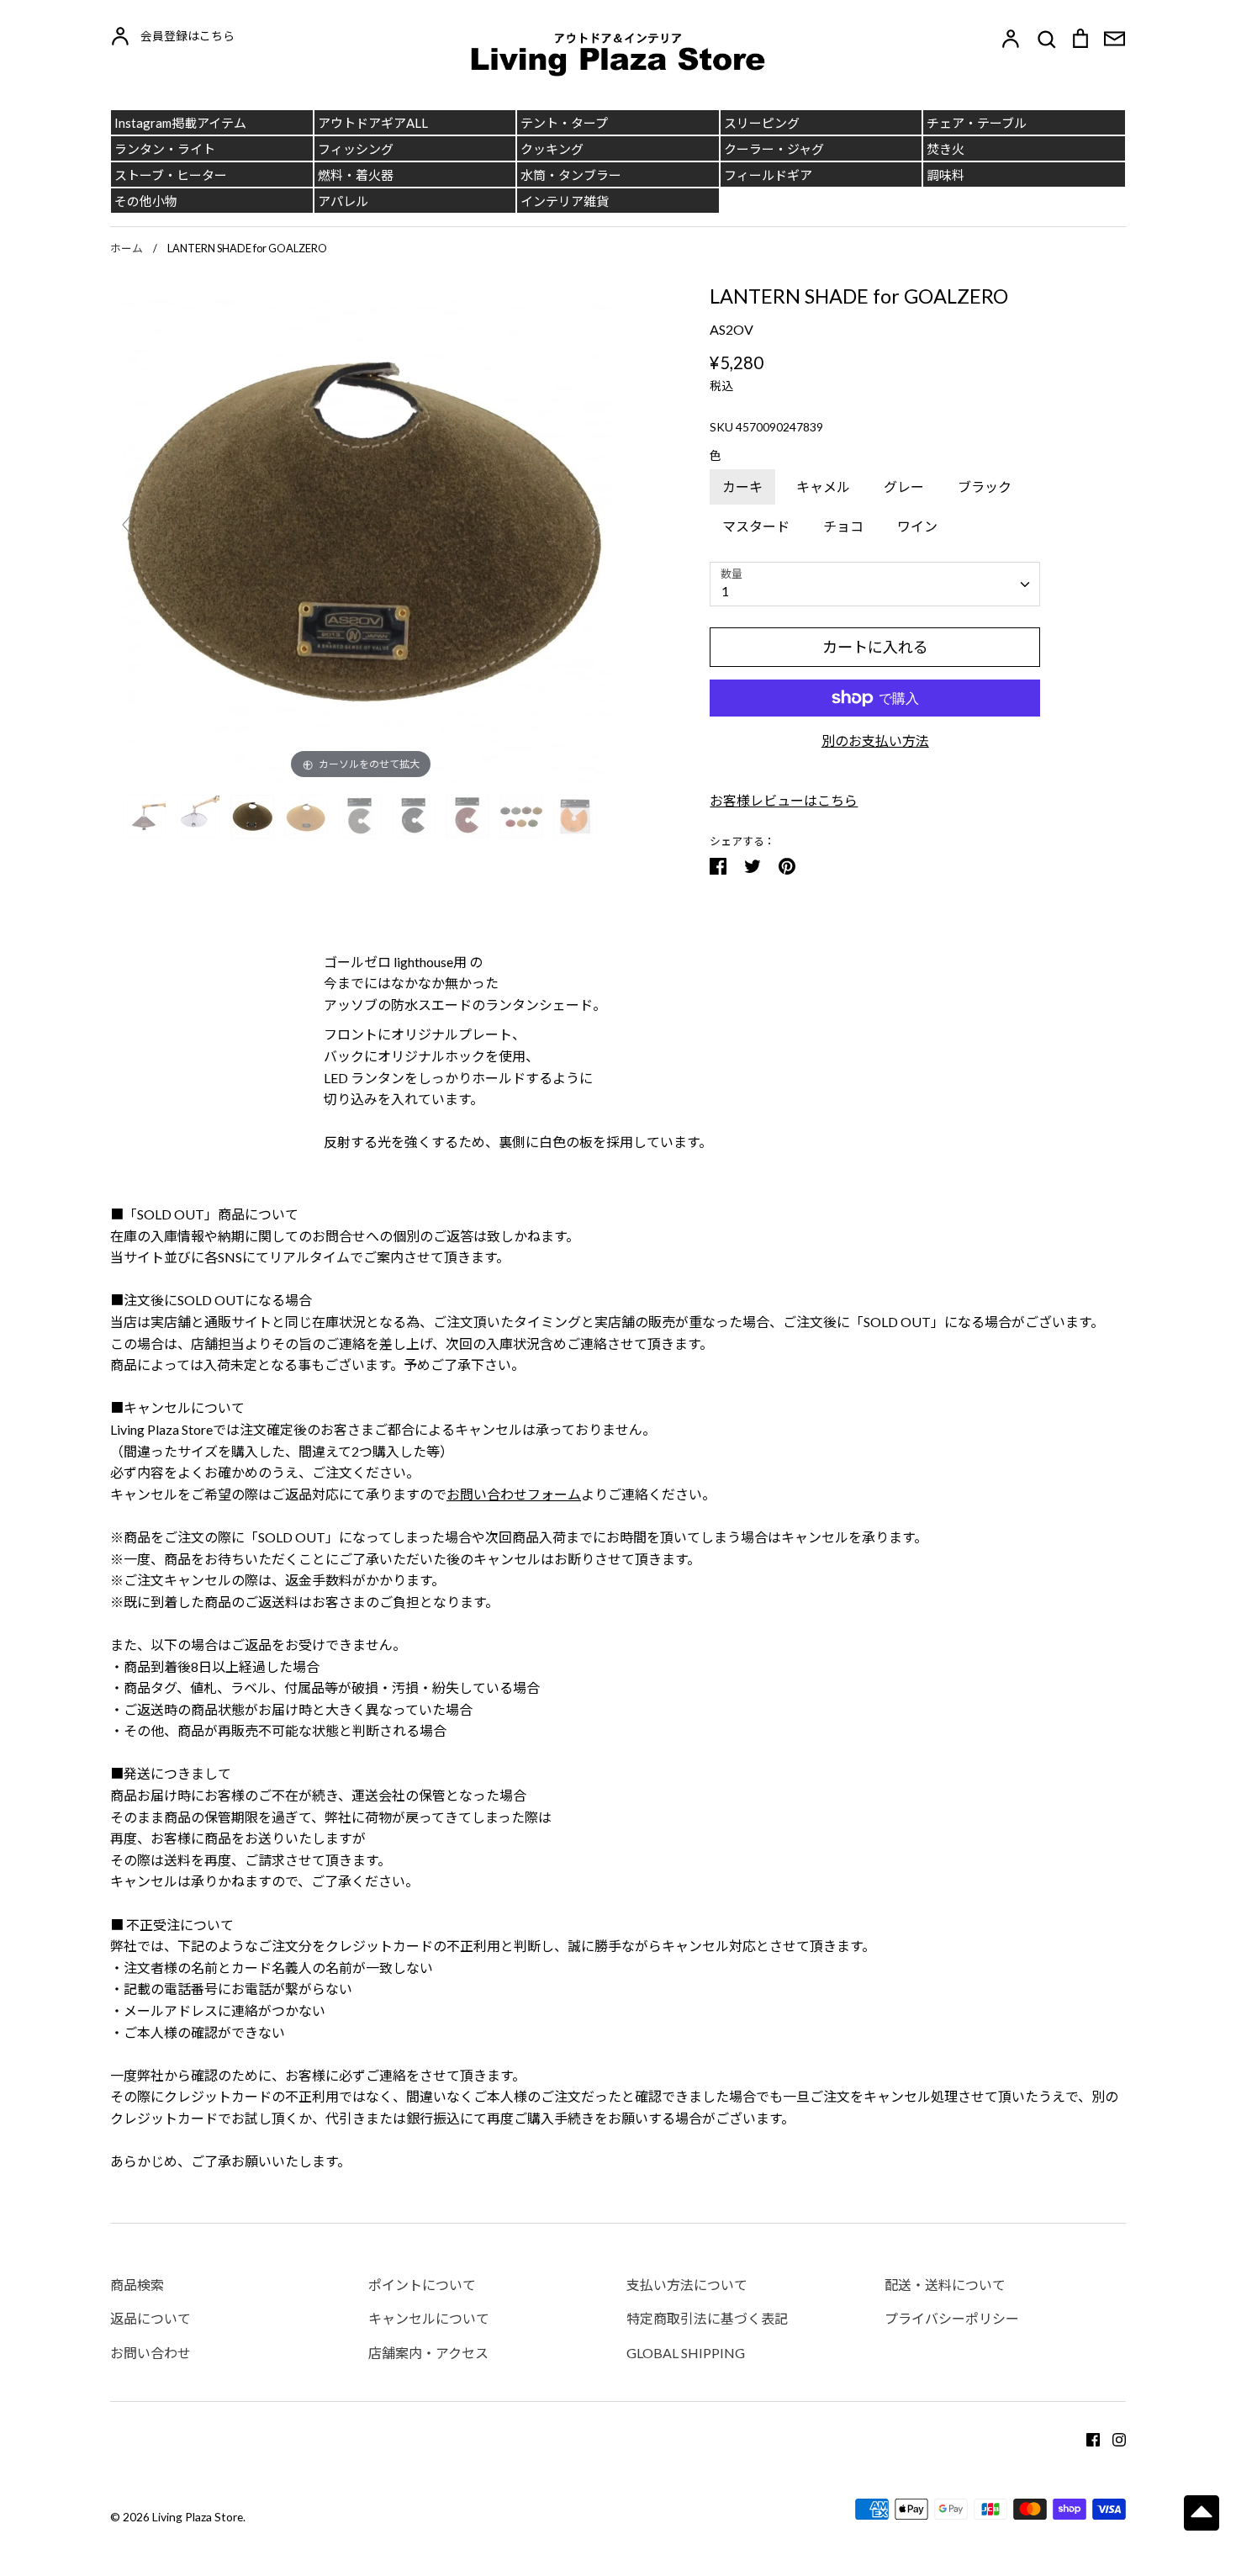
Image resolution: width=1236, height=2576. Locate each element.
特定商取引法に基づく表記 (707, 2318)
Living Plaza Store (198, 2517)
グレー (904, 487)
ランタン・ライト (165, 149)
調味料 (945, 175)
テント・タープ (564, 123)
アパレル (343, 201)
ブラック (985, 487)
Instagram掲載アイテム (180, 123)
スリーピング (762, 123)
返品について (151, 2318)
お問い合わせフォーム (514, 1494)
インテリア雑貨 (565, 201)
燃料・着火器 (356, 175)
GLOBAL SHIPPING (686, 2353)
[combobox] (875, 584)
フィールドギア (768, 175)
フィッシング (356, 149)
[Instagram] (1113, 2438)
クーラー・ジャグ (774, 149)
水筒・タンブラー (571, 175)
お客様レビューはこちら (784, 800)
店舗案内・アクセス (428, 2353)
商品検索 (137, 2285)
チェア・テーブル (977, 123)
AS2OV (732, 329)
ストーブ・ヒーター (171, 175)
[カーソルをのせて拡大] (361, 531)
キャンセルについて (429, 2318)
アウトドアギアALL (373, 123)
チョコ (843, 526)
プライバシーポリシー (952, 2318)
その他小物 (146, 201)
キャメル (823, 487)
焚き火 (945, 149)
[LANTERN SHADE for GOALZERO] (146, 817)
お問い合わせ (151, 2353)
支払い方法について (687, 2285)
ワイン (917, 526)
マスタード (756, 526)
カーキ (742, 487)
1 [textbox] (725, 591)
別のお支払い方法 (875, 741)
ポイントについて (422, 2285)
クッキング (552, 149)
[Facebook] (1087, 2438)
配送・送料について (945, 2285)
